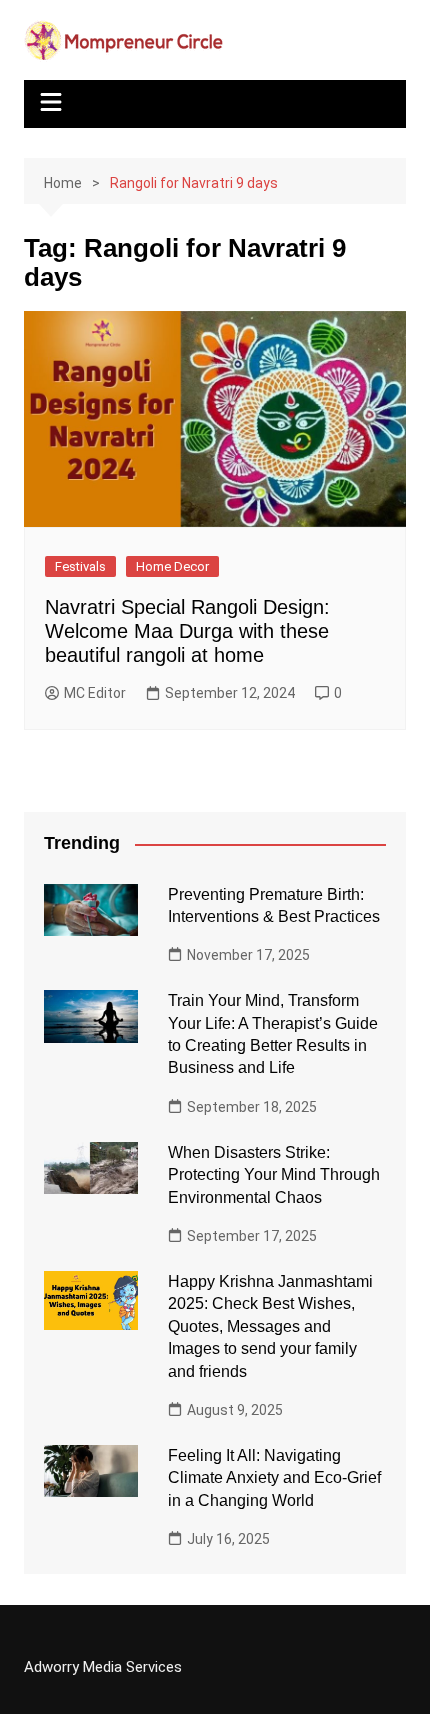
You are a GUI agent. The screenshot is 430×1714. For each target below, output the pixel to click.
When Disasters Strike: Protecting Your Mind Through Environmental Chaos (274, 1175)
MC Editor (95, 693)
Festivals (80, 566)
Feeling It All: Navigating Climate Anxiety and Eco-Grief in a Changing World (274, 1478)
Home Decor (172, 566)
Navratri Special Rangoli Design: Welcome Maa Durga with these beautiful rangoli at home (187, 631)
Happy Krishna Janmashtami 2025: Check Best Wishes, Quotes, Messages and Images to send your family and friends (270, 1326)
